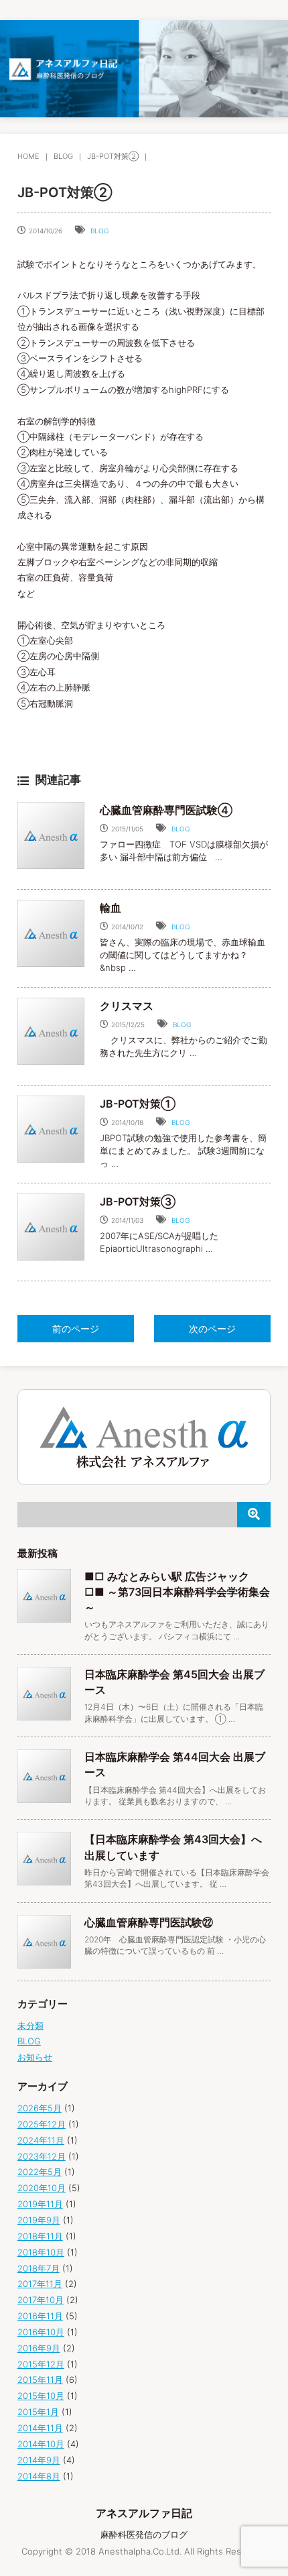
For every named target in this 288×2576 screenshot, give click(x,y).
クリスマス (127, 1006)
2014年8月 (39, 2476)
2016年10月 (41, 2332)
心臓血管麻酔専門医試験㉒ (149, 1922)
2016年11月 (40, 2316)
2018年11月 (40, 2236)
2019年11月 (40, 2204)
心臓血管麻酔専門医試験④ (166, 810)
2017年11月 (40, 2284)
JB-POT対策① (138, 1104)
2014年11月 (40, 2428)
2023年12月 (42, 2156)
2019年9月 (39, 2220)
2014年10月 (41, 2444)
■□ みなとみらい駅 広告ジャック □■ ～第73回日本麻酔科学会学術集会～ (177, 1592)
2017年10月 (41, 2300)
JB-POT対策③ (138, 1202)
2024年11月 (41, 2140)
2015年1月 (38, 2412)
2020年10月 (42, 2188)
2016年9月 (39, 2348)
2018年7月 (39, 2268)
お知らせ (35, 2057)
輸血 (111, 908)
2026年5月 (40, 2108)
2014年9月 (39, 2460)
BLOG (63, 156)
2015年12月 (41, 2364)
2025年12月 (42, 2124)
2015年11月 (40, 2380)
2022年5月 (40, 2172)
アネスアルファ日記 (144, 2513)
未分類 (30, 2026)
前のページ (76, 1329)
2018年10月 (41, 2252)
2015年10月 (41, 2396)
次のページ (212, 1329)
